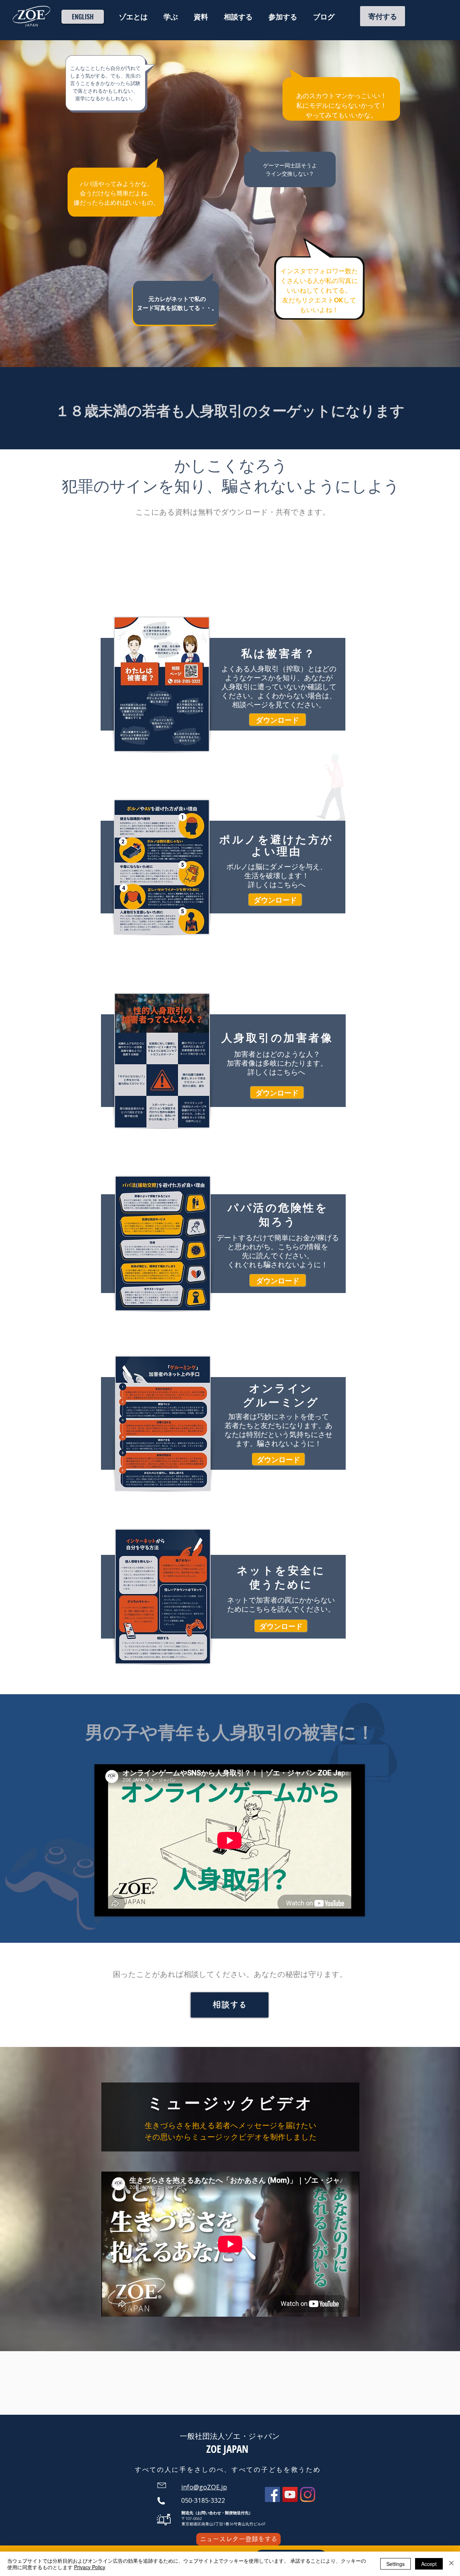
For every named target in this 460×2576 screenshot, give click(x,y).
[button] (133, 17)
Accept (429, 2564)
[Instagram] (308, 2494)
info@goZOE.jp (204, 2487)
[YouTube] (290, 2494)
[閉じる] (451, 2564)
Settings (395, 2564)
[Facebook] (272, 2494)
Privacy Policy (90, 2567)
